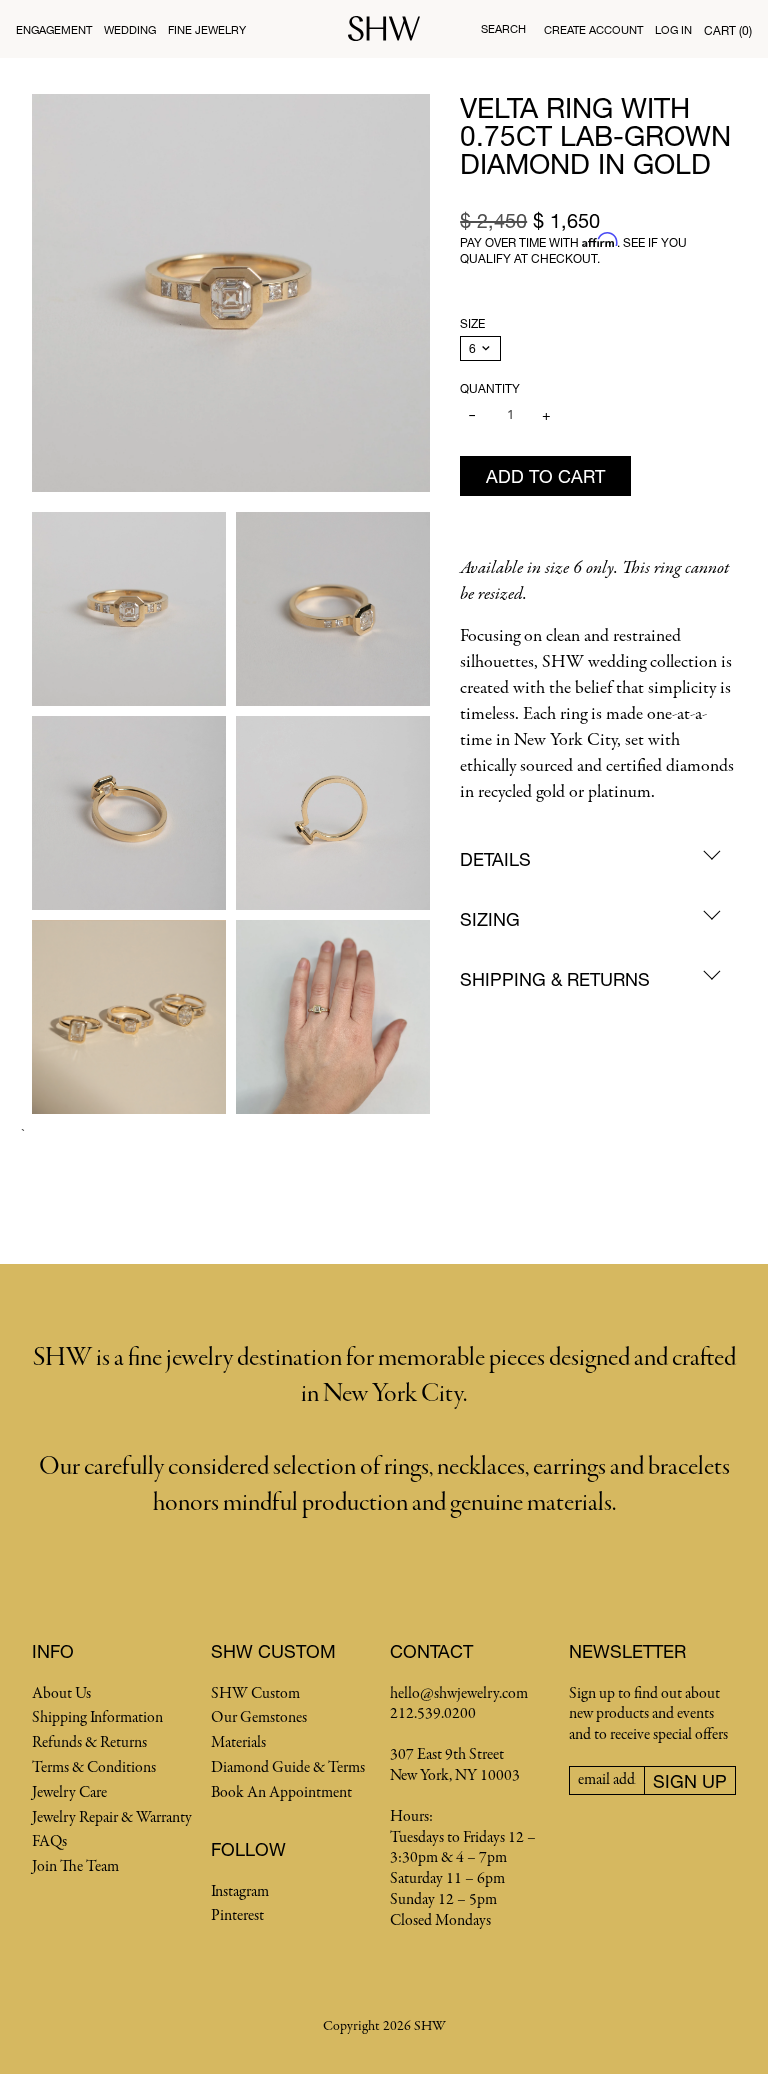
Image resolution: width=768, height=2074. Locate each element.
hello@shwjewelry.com (459, 1694)
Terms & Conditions (94, 1768)
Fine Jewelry (207, 29)
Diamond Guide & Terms (288, 1768)
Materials (238, 1743)
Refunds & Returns (89, 1743)
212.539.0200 (433, 1714)
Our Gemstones (259, 1718)
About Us (61, 1694)
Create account (593, 29)
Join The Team (75, 1867)
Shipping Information (97, 1718)
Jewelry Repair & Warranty (112, 1818)
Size (472, 323)
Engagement (54, 29)
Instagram (240, 1892)
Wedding (130, 29)
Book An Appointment (281, 1793)
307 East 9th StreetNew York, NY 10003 (455, 1765)
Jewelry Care (69, 1793)
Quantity (490, 388)
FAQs (49, 1842)
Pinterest (237, 1916)
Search (503, 28)
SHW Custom (255, 1694)
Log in (673, 29)
